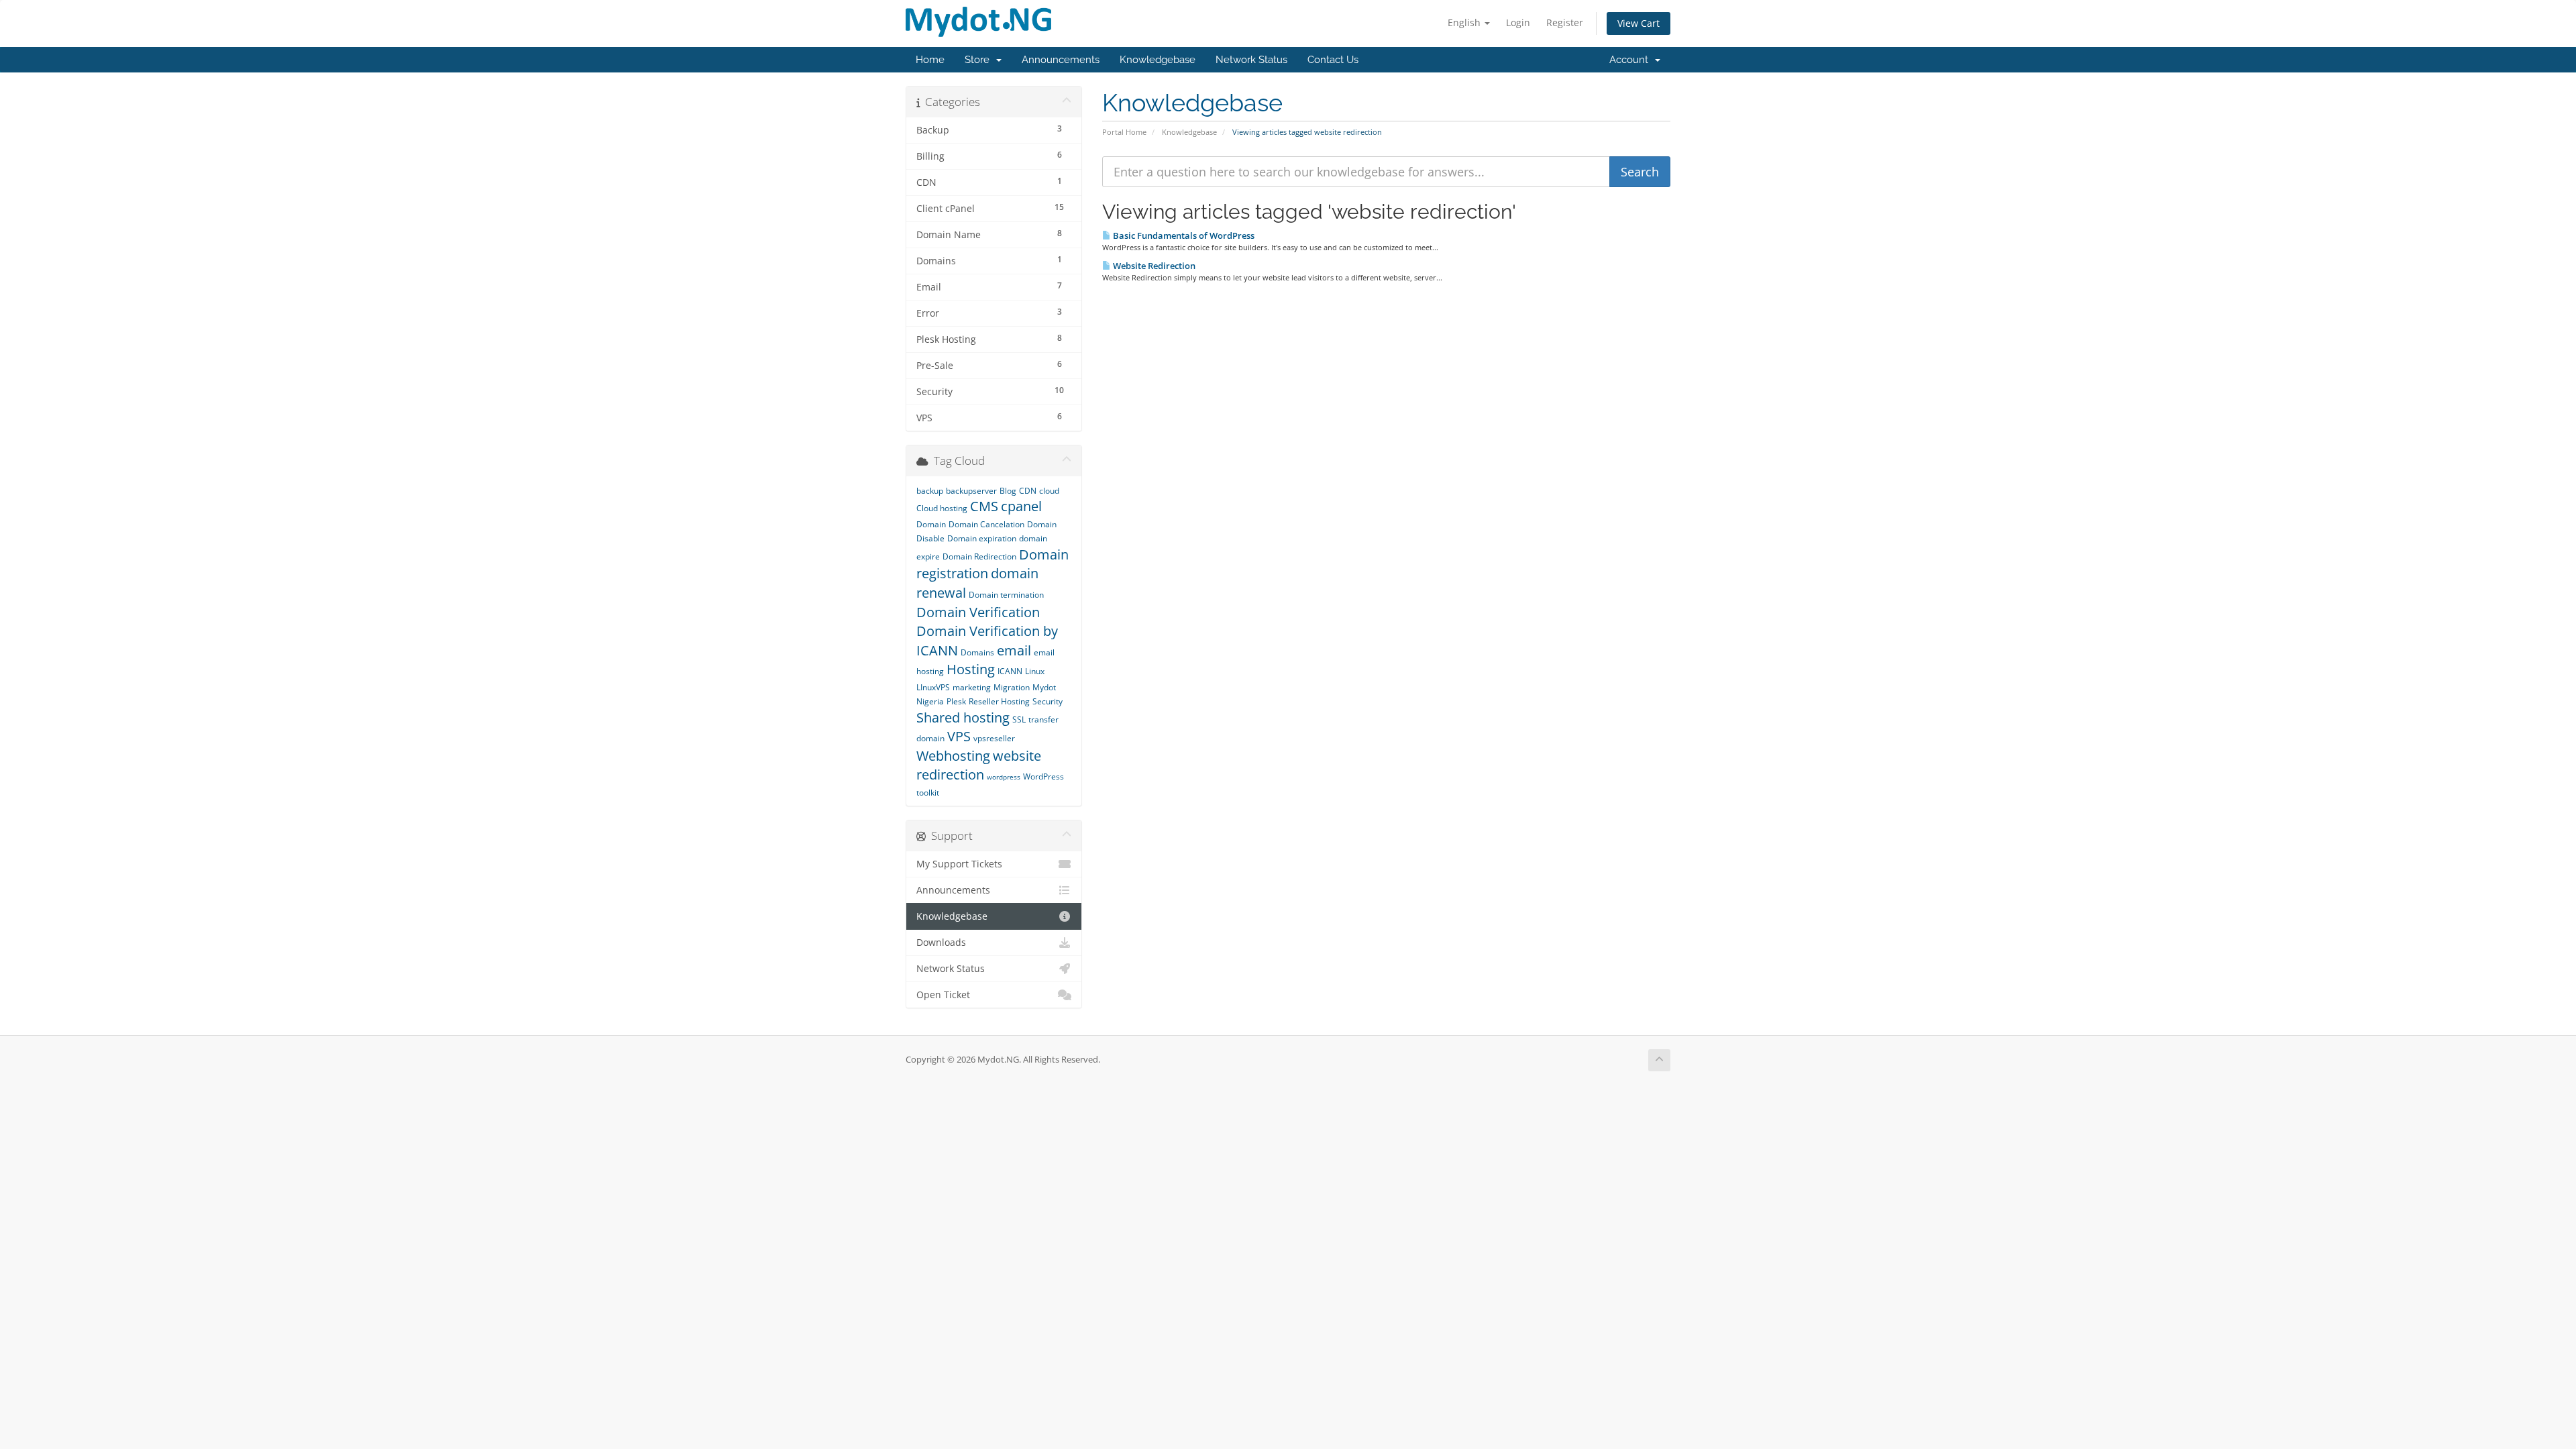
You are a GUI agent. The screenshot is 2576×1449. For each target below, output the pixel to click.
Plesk (956, 701)
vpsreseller (994, 738)
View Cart (1639, 23)
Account (1631, 60)
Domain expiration (982, 538)
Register (1565, 22)
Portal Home (1124, 132)
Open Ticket (943, 995)
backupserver (971, 491)
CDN (1028, 491)
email (1014, 650)
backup (930, 491)
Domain (931, 524)
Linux (1035, 671)
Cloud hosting (942, 508)
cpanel (1021, 506)
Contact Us (1333, 60)
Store (980, 60)
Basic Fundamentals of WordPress (1183, 235)
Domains (977, 652)
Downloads (941, 943)
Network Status (1251, 60)
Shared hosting (963, 717)
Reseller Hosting (999, 701)
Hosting (971, 669)
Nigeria (930, 701)
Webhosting (953, 756)
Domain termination (1006, 595)
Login (1518, 22)
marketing (972, 687)
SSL (1019, 719)
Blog (1008, 491)
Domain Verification (978, 612)
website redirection (979, 765)
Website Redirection (1153, 266)
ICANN (1010, 671)
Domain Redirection (979, 556)
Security (1048, 701)
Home (930, 60)
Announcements (1061, 60)
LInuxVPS (933, 687)
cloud (1049, 491)
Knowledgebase (1158, 60)
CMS (984, 506)
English (1465, 22)
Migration (1012, 687)
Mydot (1044, 687)
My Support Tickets (959, 864)
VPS (959, 736)
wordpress (1004, 777)
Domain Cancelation (986, 524)
